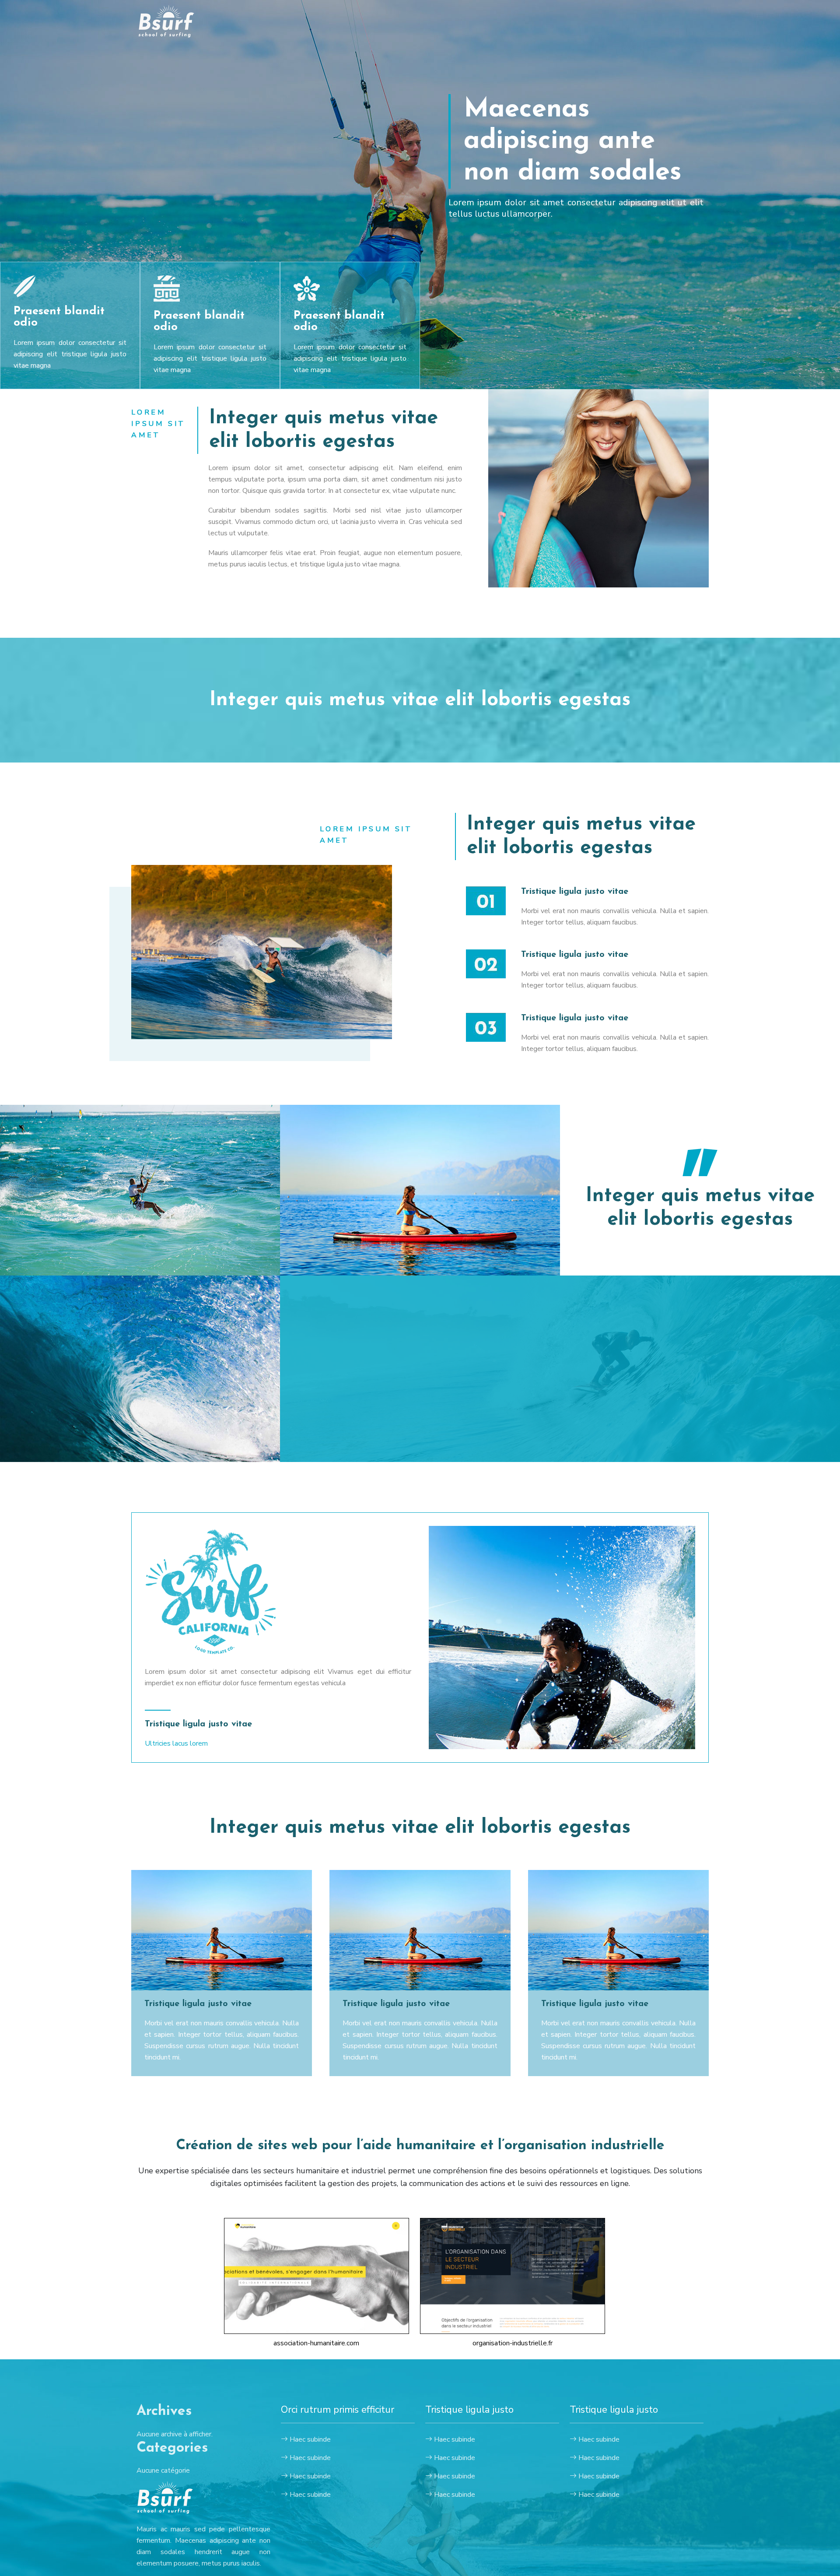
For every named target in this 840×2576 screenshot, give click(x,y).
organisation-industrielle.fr (513, 2343)
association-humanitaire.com (316, 2343)
